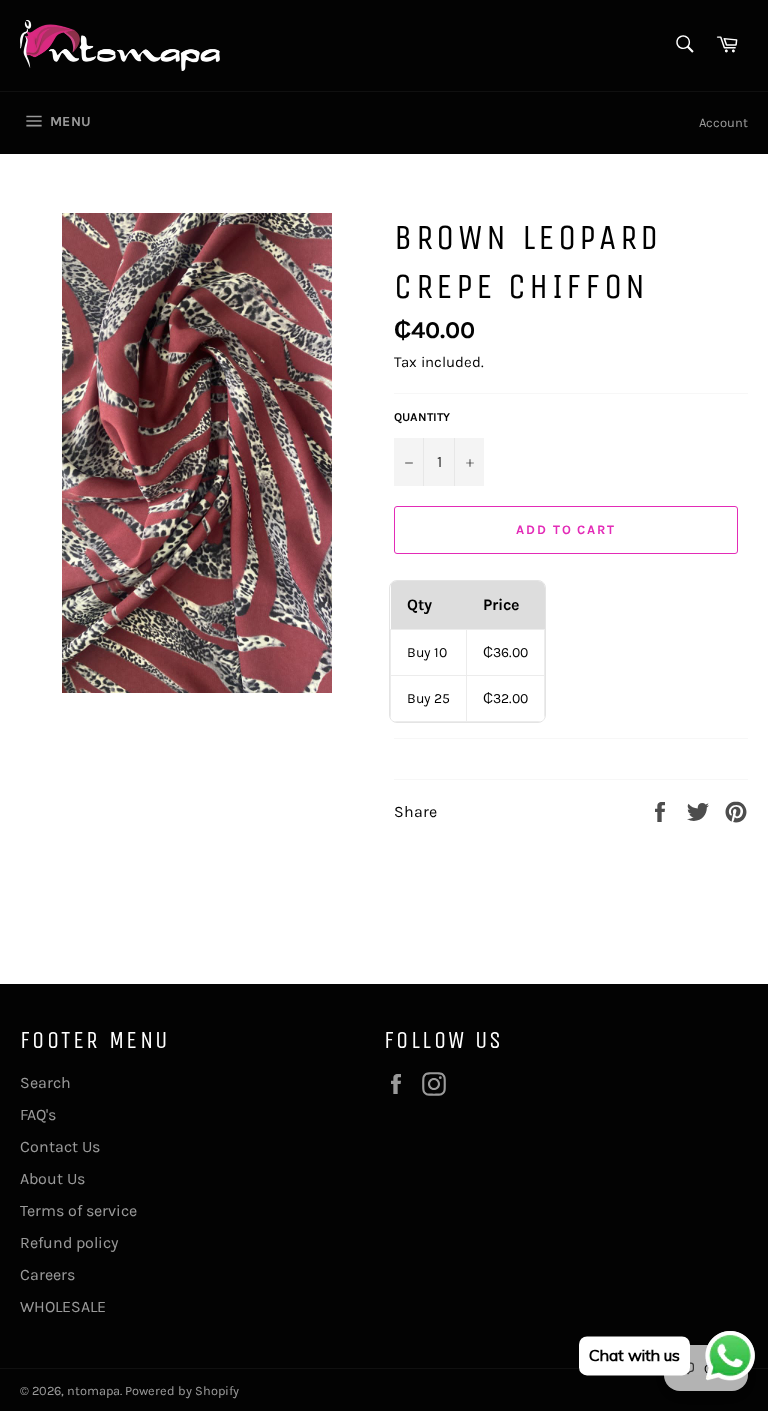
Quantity (422, 417)
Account (723, 122)
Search (45, 1082)
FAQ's (38, 1114)
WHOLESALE (63, 1306)
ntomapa (93, 1390)
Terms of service (78, 1210)
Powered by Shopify (182, 1390)
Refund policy (69, 1242)
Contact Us (60, 1146)
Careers (47, 1274)
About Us (52, 1178)
